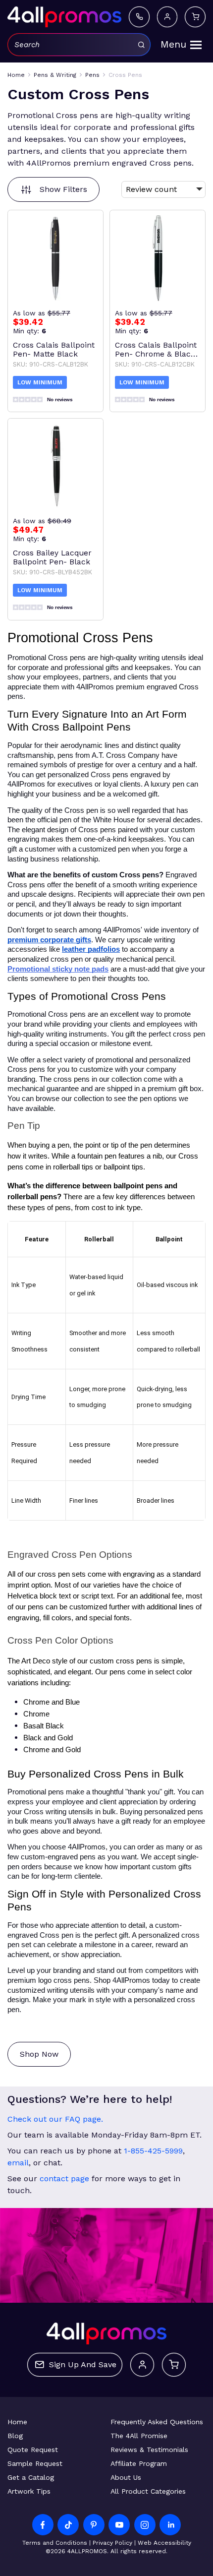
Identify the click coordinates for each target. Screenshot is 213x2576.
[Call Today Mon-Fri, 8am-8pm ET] (139, 17)
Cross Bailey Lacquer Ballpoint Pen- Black (52, 557)
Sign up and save (83, 2364)
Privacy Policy (112, 2543)
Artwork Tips (29, 2491)
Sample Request (35, 2463)
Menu (173, 44)
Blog (15, 2436)
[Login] (167, 17)
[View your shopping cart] (195, 17)
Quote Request (33, 2450)
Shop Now (39, 2054)
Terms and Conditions (55, 2543)
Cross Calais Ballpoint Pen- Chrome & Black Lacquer (156, 350)
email (18, 2163)
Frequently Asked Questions (157, 2422)
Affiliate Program (139, 2463)
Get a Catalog (31, 2477)
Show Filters (63, 189)
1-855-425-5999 (153, 2151)
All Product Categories (148, 2491)
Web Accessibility (164, 2543)
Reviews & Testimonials (149, 2450)
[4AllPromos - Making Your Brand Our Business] (64, 17)
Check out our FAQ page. (55, 2119)
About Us (126, 2477)
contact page (64, 2178)
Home (17, 2422)
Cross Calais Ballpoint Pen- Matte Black (54, 350)
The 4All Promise (139, 2436)
